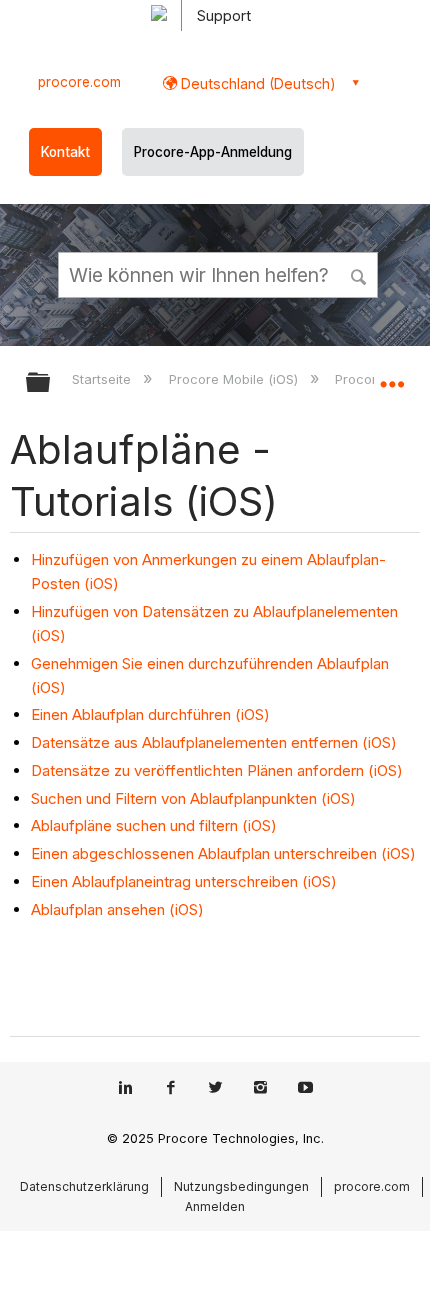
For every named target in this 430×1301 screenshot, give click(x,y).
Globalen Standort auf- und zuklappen (392, 376)
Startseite (103, 379)
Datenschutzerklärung (84, 1186)
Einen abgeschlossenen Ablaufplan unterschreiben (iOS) (223, 853)
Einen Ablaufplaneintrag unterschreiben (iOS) (184, 881)
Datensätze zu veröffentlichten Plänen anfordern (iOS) (217, 770)
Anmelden (215, 1206)
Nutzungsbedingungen (241, 1186)
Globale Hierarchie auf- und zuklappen (51, 383)
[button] (360, 274)
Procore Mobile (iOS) (235, 379)
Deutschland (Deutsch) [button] (256, 83)
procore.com (79, 82)
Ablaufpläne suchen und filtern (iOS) (154, 825)
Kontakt (65, 152)
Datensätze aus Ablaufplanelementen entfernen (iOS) (214, 742)
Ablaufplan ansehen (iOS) (117, 909)
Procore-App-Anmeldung (213, 152)
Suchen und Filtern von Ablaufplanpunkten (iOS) (193, 798)
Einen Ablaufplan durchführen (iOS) (150, 714)
